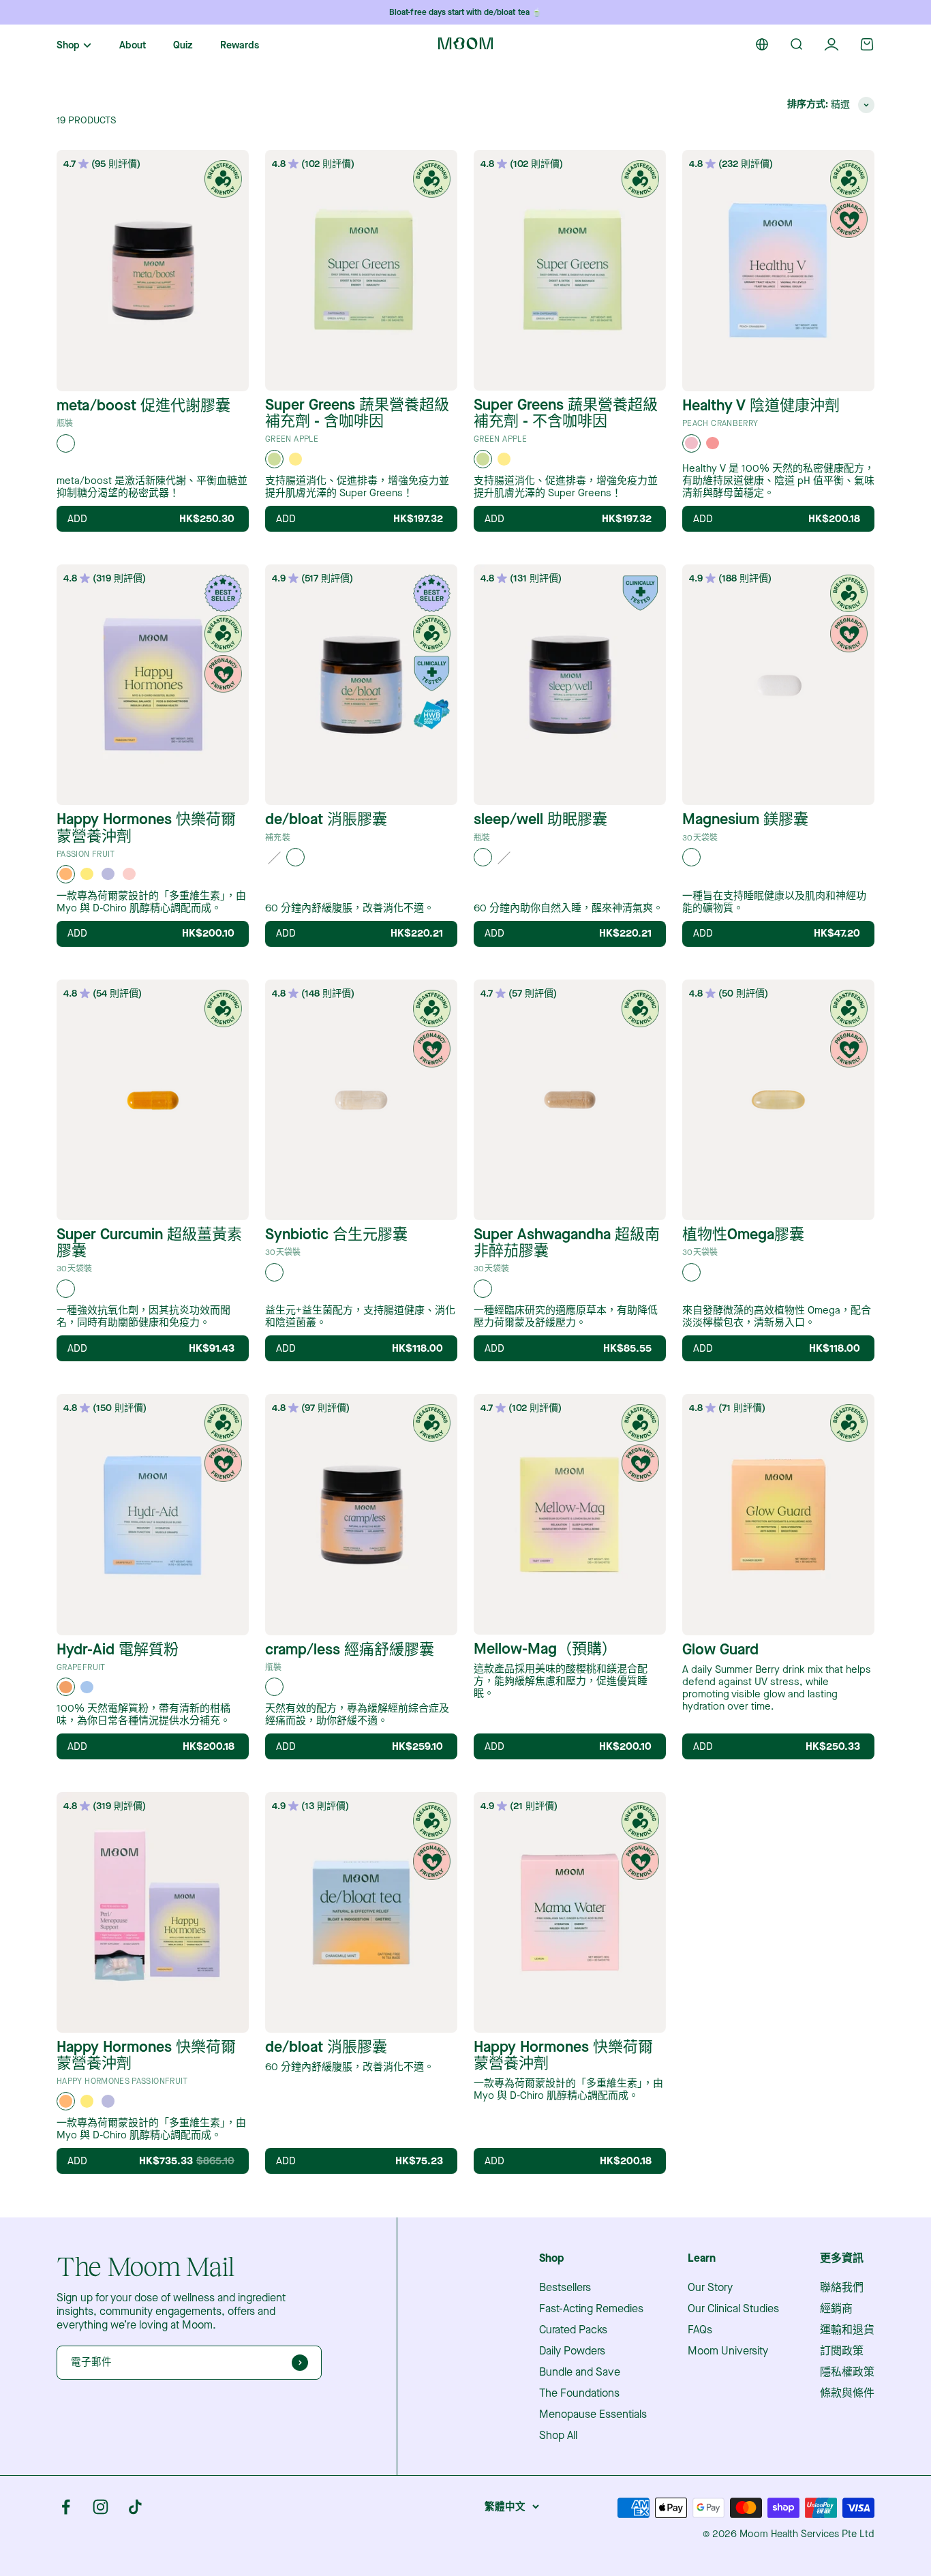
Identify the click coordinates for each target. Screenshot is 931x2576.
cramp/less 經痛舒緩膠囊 (350, 1650)
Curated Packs (573, 2330)
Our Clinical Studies (733, 2309)
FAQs (700, 2330)
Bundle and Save (580, 2372)
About (133, 45)
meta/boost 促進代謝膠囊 (143, 406)
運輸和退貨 (847, 2330)
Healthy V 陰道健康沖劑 (761, 406)
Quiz (183, 45)
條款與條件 (847, 2393)
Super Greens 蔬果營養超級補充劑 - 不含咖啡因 (566, 413)
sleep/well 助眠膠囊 (540, 819)
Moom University (728, 2351)
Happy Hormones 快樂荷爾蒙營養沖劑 (146, 828)
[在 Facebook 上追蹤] (66, 2507)
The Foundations (579, 2393)
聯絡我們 (842, 2288)
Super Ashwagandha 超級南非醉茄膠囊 (567, 1243)
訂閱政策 (842, 2351)
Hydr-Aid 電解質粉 (118, 1650)
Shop (68, 46)
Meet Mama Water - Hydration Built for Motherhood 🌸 (466, 13)
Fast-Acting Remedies (591, 2309)
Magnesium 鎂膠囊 (745, 819)
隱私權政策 (847, 2372)
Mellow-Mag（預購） (545, 1649)
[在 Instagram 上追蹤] (101, 2507)
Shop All (558, 2436)
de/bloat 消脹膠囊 (326, 819)
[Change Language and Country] (762, 44)
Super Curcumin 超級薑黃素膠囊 (149, 1243)
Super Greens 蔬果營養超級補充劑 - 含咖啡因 (357, 413)
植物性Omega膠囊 (743, 1234)
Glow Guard (720, 1650)
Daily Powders (572, 2351)
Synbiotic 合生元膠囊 (336, 1234)
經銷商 (836, 2309)
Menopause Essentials (593, 2414)
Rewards (240, 45)
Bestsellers (565, 2288)
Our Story (710, 2288)
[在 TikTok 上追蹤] (135, 2507)
